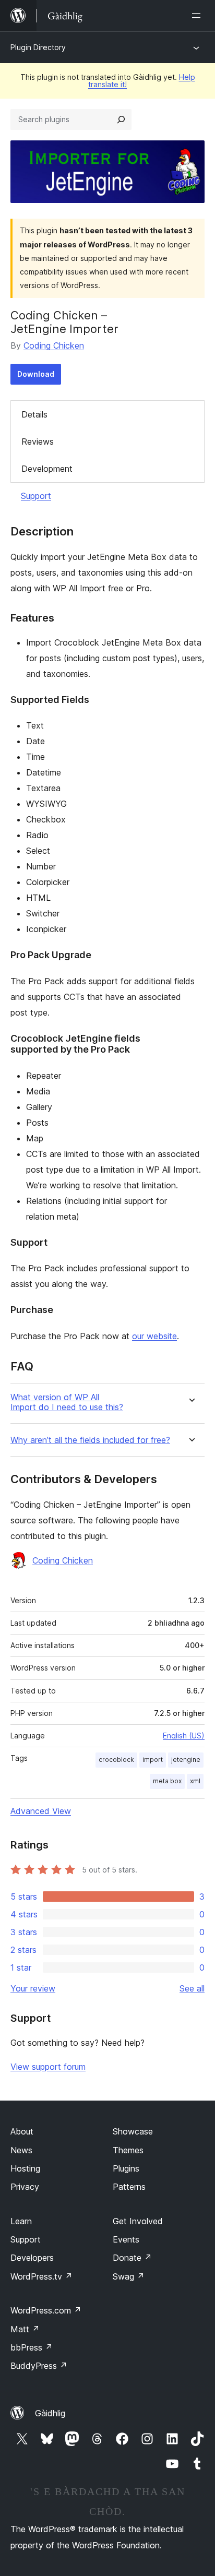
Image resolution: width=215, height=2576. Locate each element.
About (22, 2131)
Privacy (25, 2187)
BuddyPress (39, 2366)
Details (34, 414)
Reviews (38, 442)
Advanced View (41, 1811)
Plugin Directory (38, 47)
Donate (132, 2258)
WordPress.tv (41, 2276)
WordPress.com (46, 2310)
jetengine (186, 1760)
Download (36, 374)
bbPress (32, 2347)
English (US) (184, 1736)
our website (154, 1336)
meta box (167, 1781)
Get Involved (138, 2221)
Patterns (129, 2187)
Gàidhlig (50, 2413)
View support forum (48, 2067)
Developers (32, 2258)
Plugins (126, 2168)
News (21, 2150)
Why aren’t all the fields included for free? (90, 1440)
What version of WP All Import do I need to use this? (67, 1402)
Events (126, 2239)
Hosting (25, 2168)
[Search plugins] (121, 120)
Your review (33, 1988)
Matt (25, 2329)
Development (47, 469)
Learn (21, 2221)
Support (36, 496)
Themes (128, 2150)
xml (195, 1781)
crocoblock (116, 1760)
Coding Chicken (54, 345)
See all (192, 1988)
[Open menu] (198, 16)
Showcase (133, 2131)
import (153, 1760)
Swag (129, 2276)
